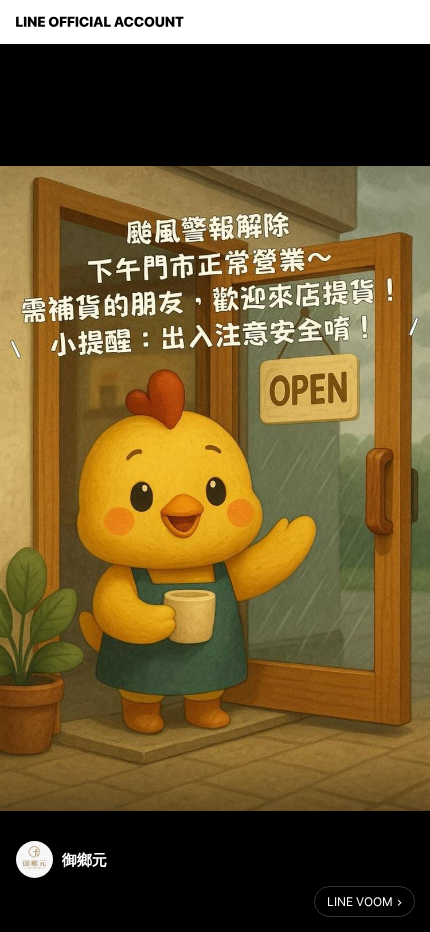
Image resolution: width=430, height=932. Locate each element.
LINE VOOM (360, 901)
